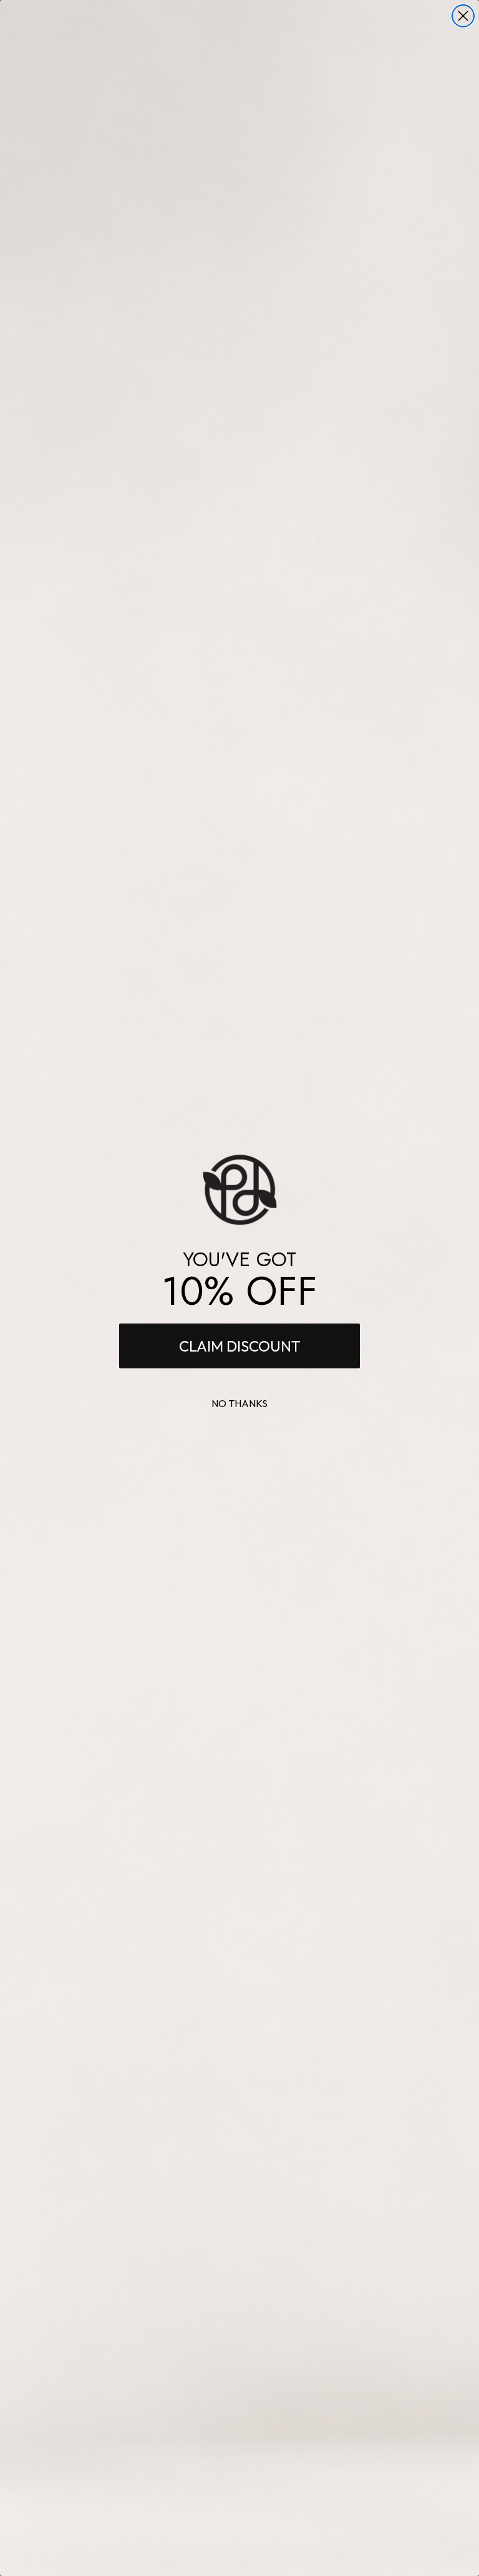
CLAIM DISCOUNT (240, 1346)
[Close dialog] (463, 16)
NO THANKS (239, 1403)
